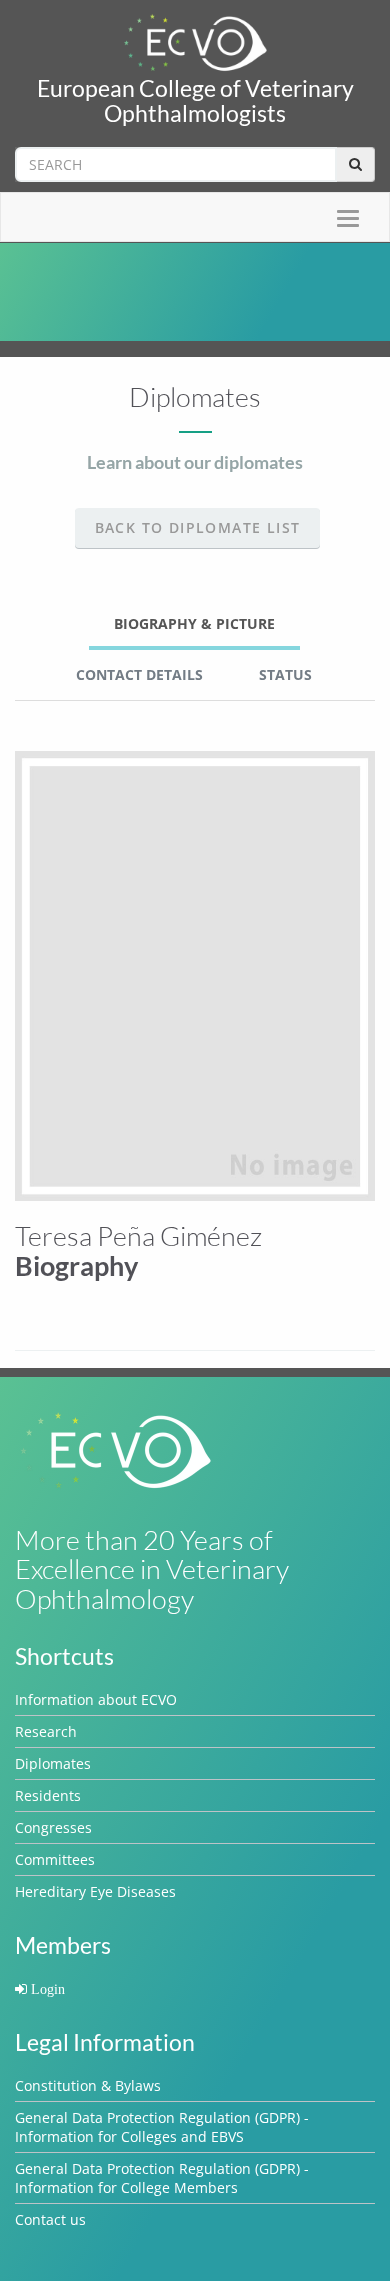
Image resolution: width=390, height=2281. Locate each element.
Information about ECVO (96, 1699)
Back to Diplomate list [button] (198, 527)
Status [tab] (285, 674)
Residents (48, 1795)
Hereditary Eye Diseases (95, 1891)
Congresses (53, 1827)
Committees (55, 1859)
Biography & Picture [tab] (194, 623)
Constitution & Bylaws (88, 2085)
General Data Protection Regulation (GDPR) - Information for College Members (162, 2178)
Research (46, 1731)
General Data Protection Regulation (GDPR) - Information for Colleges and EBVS (162, 2127)
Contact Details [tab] (139, 674)
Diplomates (53, 1763)
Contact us (50, 2219)
